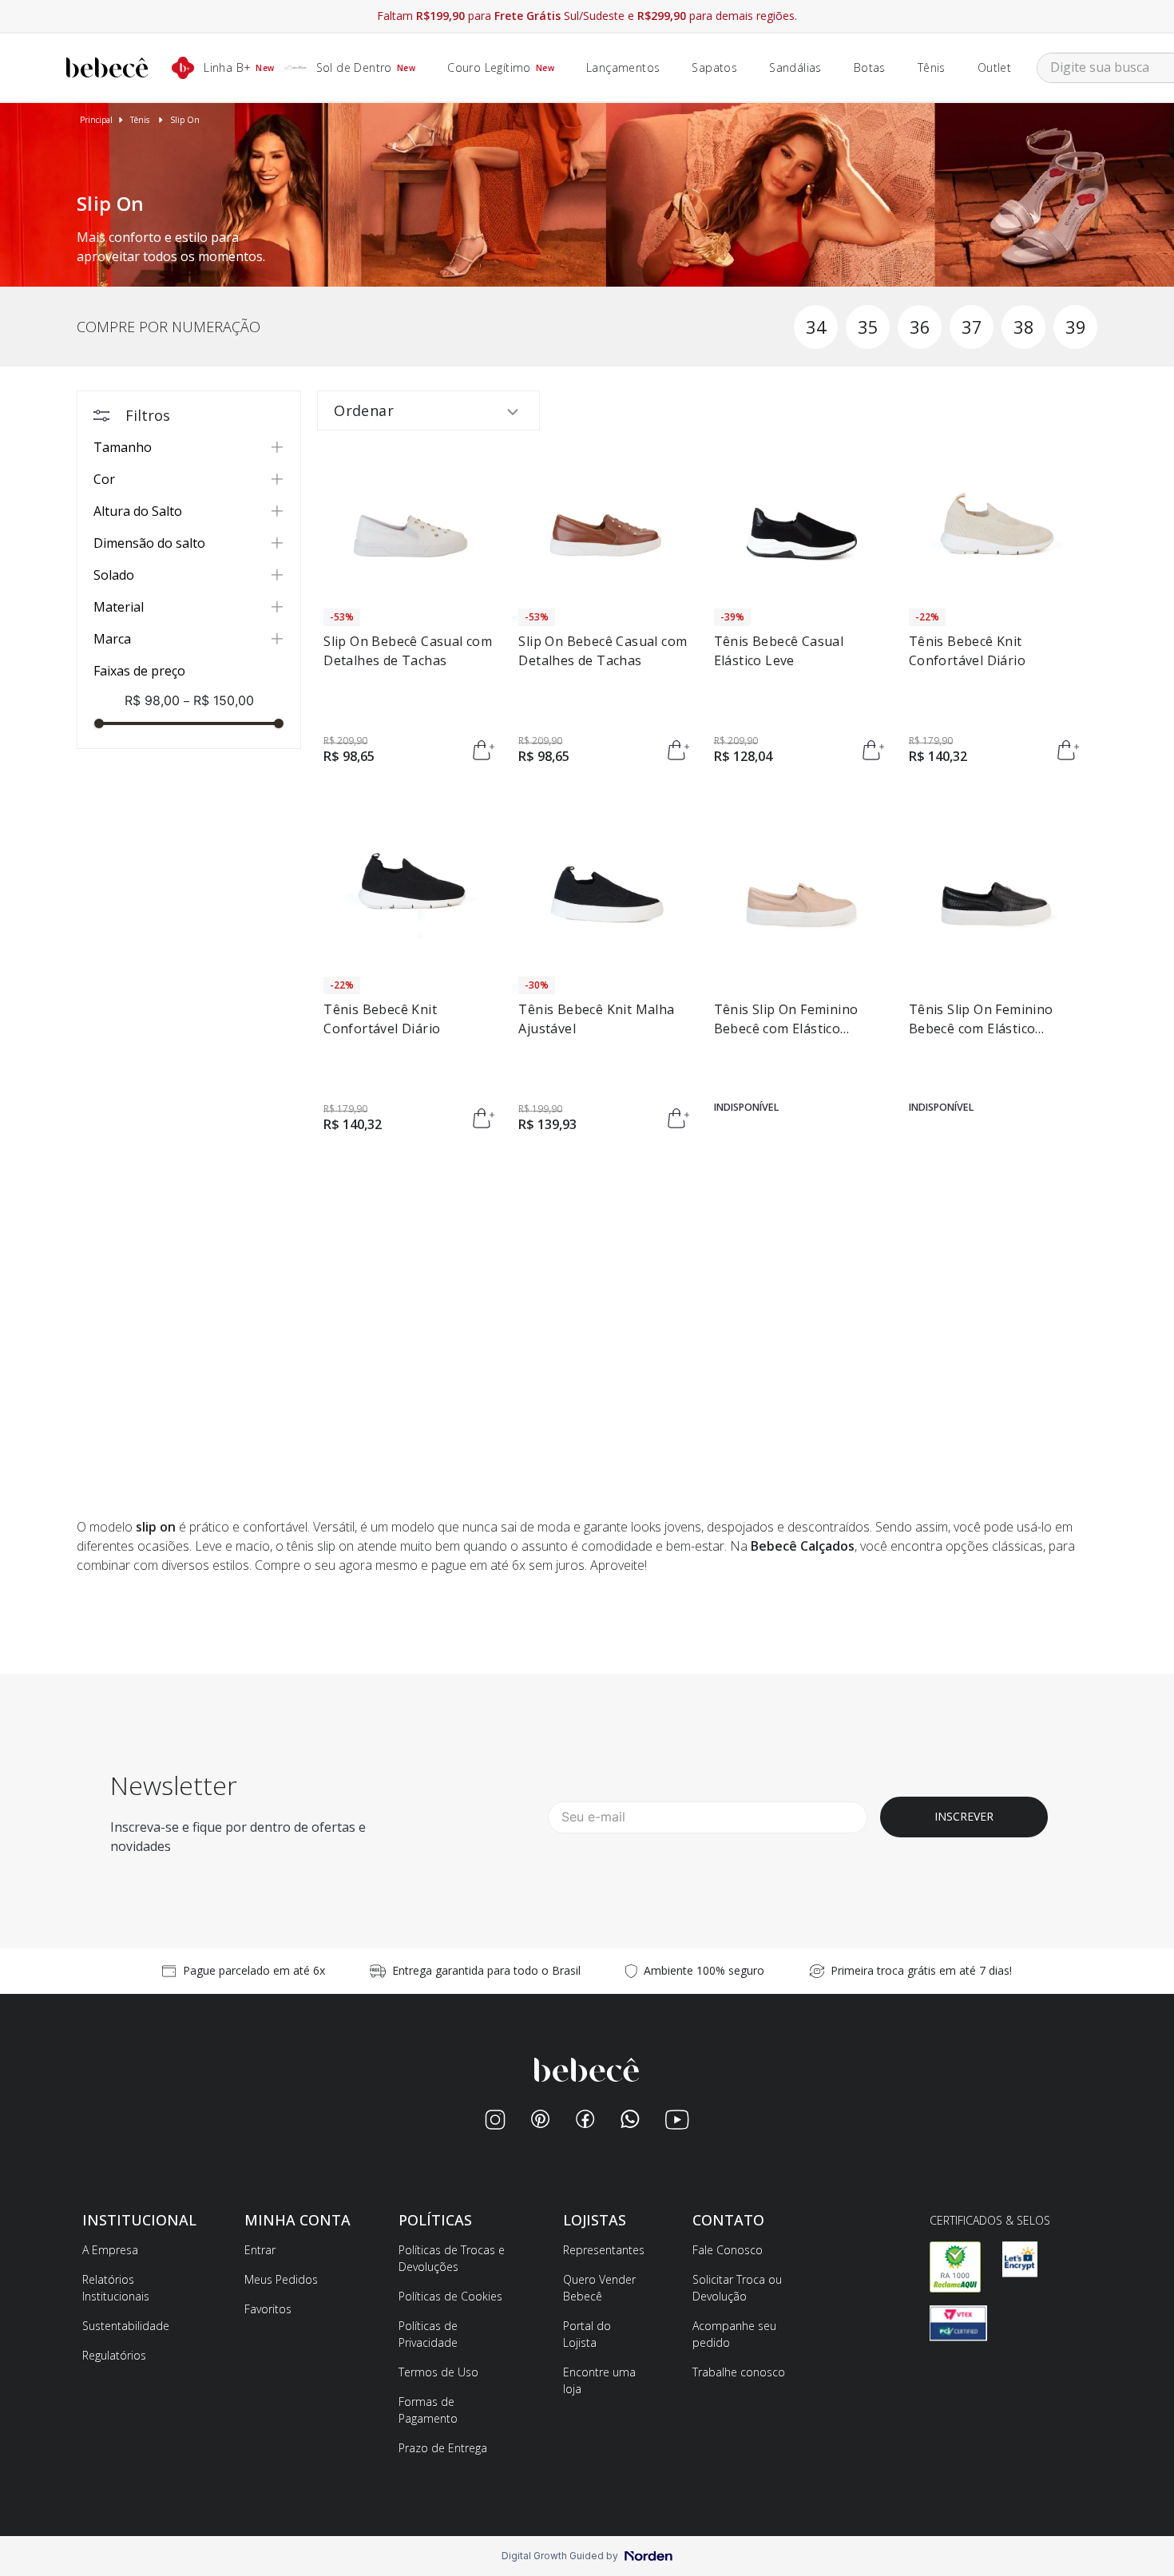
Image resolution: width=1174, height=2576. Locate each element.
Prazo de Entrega (443, 2448)
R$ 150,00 (218, 700)
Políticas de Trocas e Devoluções (452, 2258)
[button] (189, 448)
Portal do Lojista (587, 2334)
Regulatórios (114, 2355)
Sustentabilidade (126, 2326)
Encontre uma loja (599, 2380)
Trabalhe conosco (739, 2372)
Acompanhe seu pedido (734, 2334)
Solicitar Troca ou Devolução (737, 2288)
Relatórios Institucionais (116, 2288)
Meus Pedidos (281, 2279)
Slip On (185, 120)
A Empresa (110, 2250)
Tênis (140, 120)
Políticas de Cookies (450, 2296)
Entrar (260, 2250)
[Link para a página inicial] (96, 120)
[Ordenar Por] (428, 410)
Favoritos (268, 2309)
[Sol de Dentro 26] (587, 282)
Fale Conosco (728, 2250)
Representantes (604, 2250)
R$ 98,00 (152, 700)
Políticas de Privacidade (428, 2334)
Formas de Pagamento (428, 2410)
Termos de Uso (438, 2372)
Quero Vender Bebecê (599, 2288)
